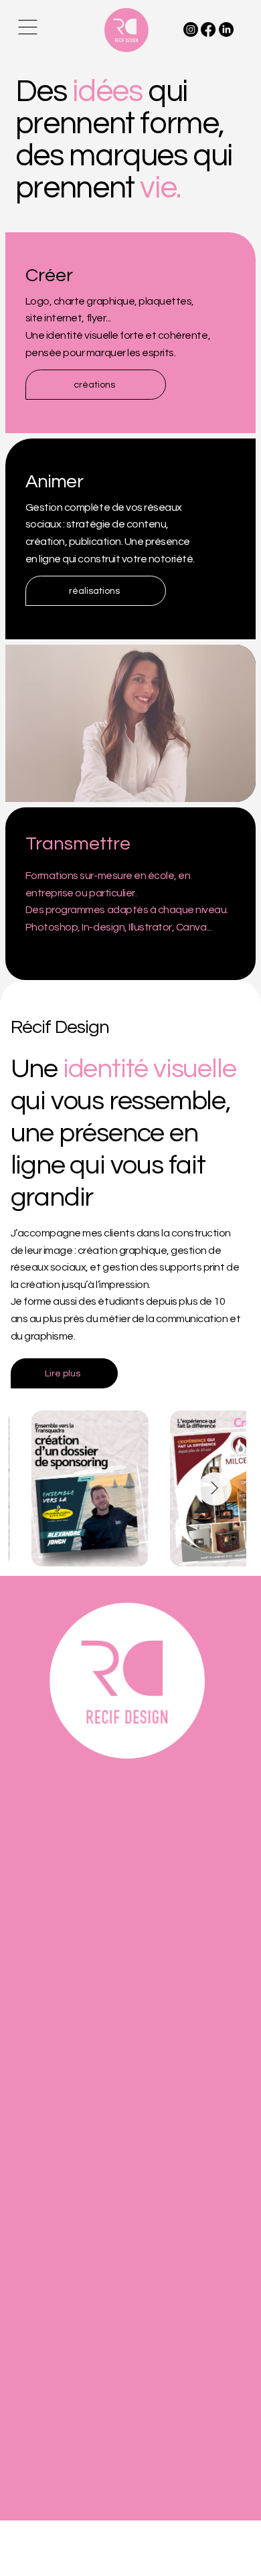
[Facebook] (208, 29)
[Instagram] (191, 29)
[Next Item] (215, 1489)
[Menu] (29, 27)
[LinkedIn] (226, 29)
